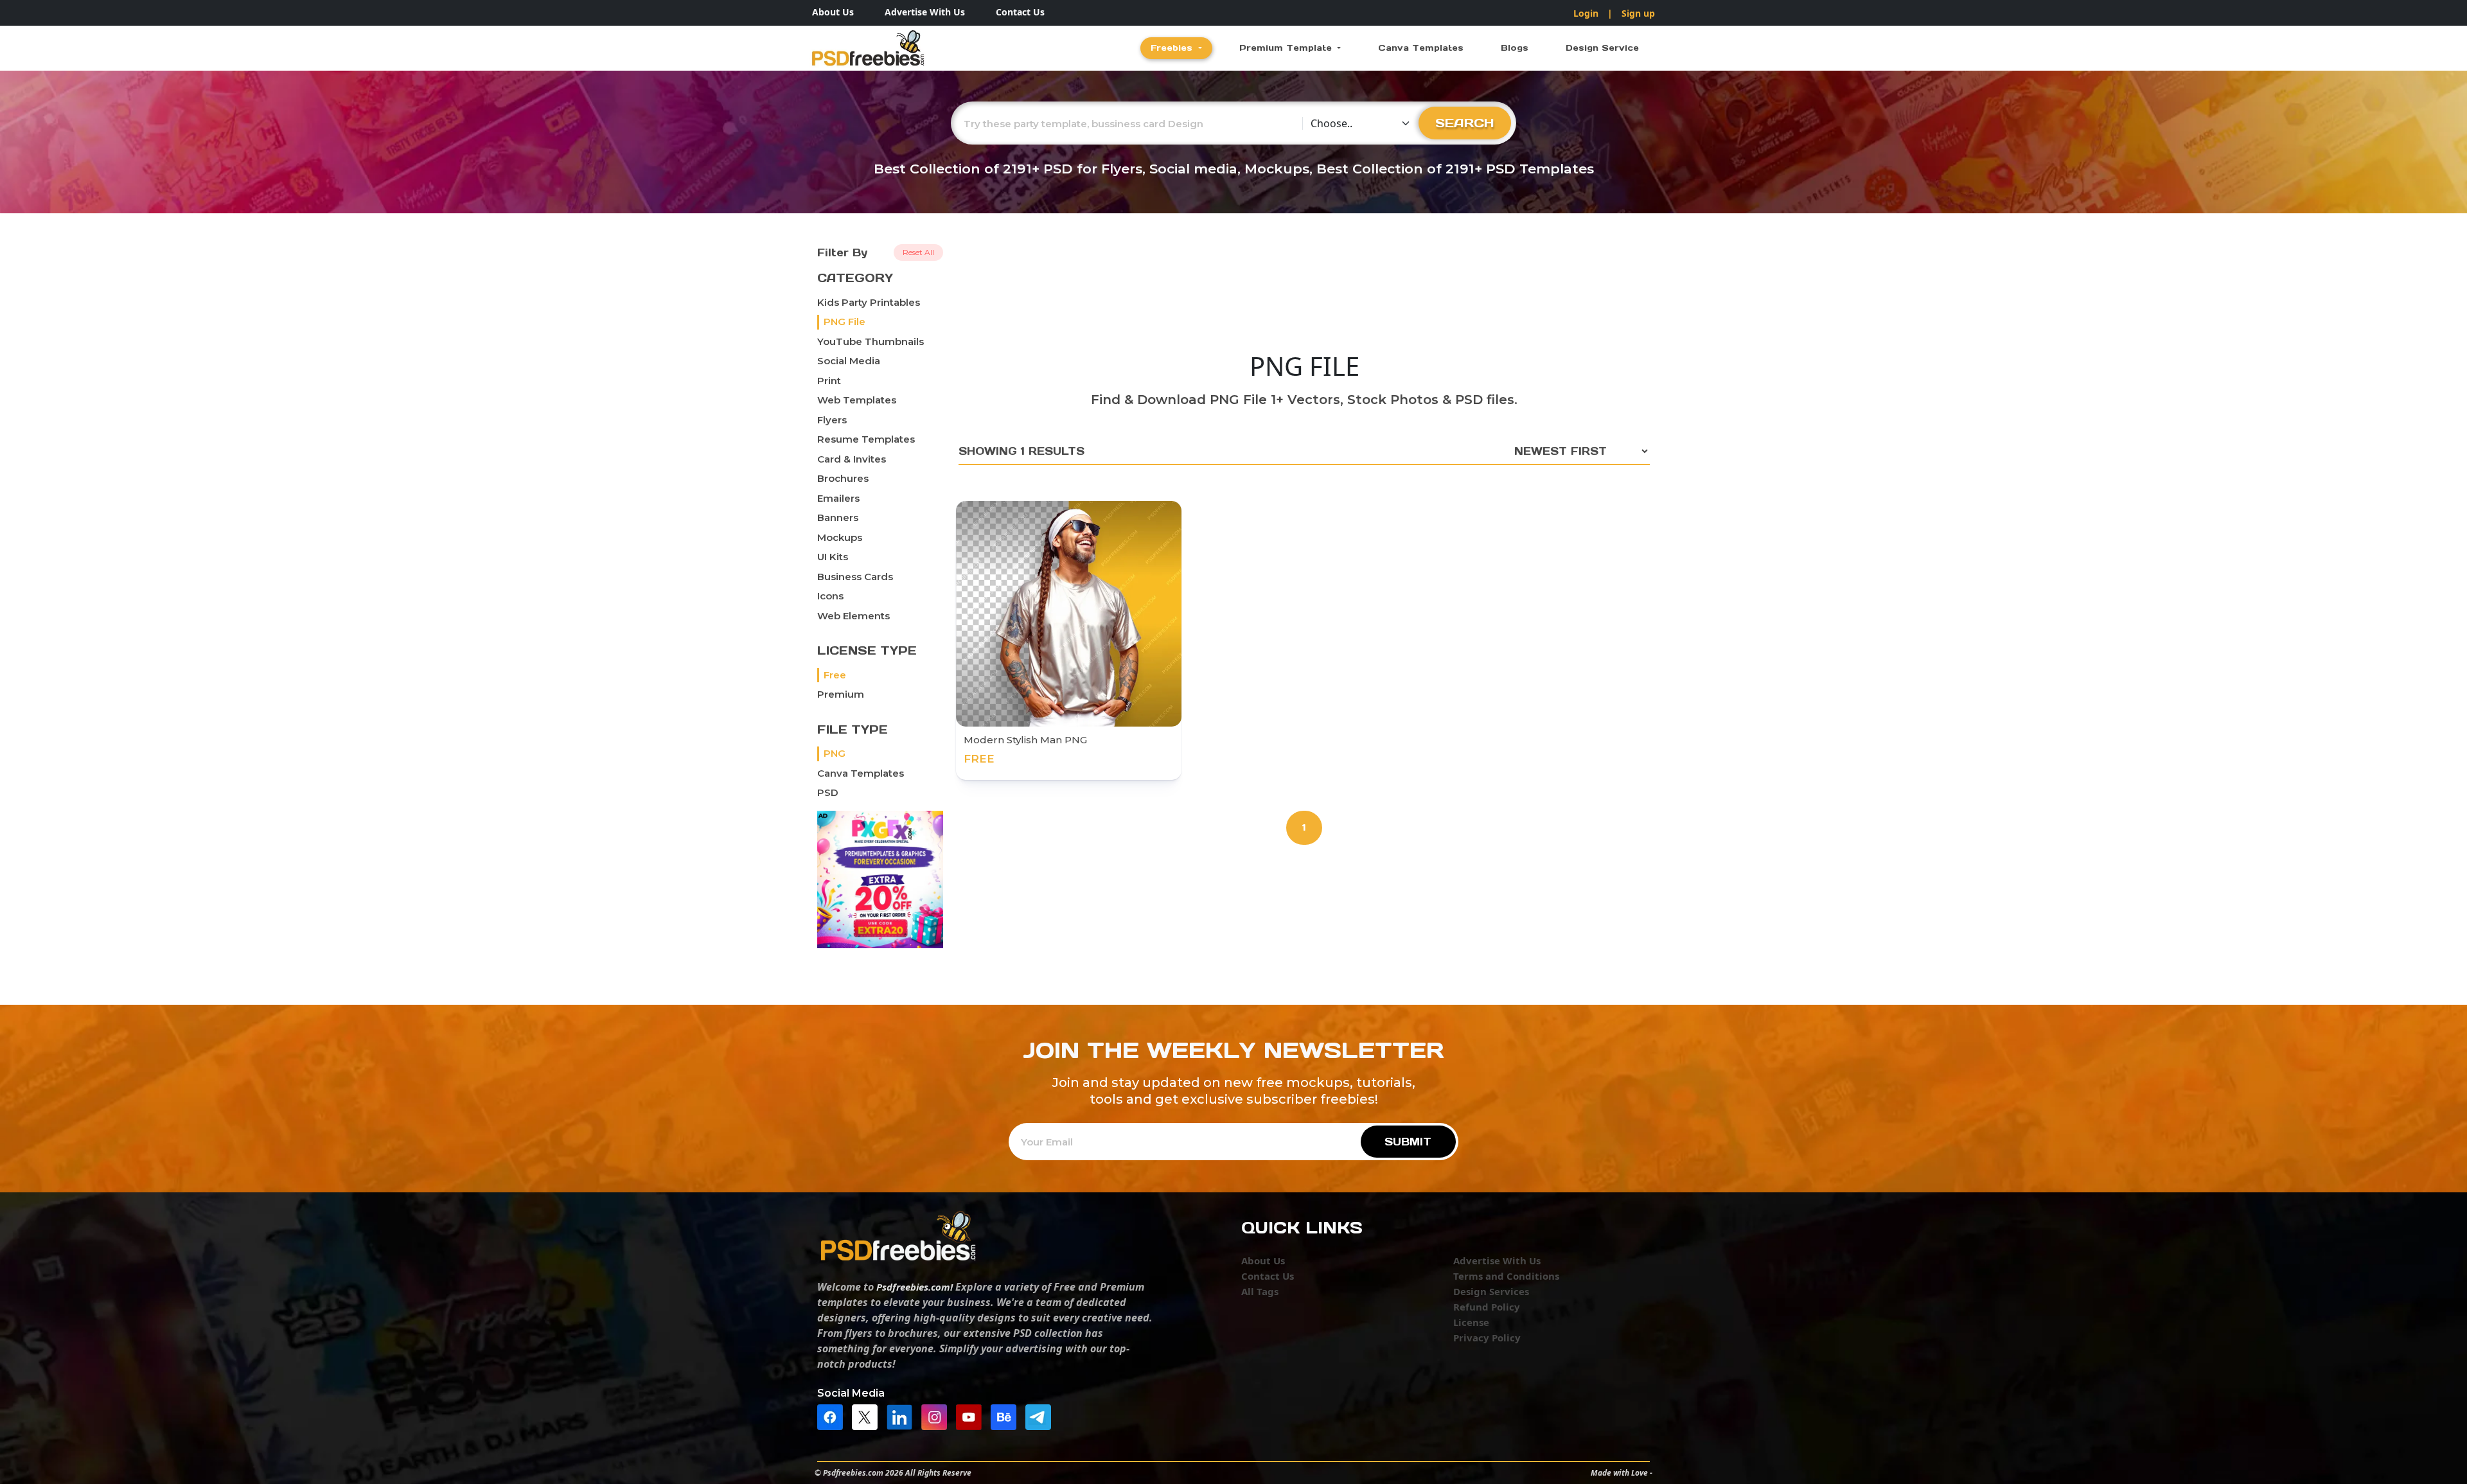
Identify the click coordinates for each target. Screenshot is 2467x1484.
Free (835, 675)
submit (1408, 1142)
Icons (830, 596)
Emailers (838, 498)
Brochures (843, 478)
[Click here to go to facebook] (833, 1416)
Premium (841, 694)
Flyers (832, 420)
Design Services (1491, 1291)
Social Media (849, 361)
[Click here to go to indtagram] (937, 1416)
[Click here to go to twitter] (868, 1416)
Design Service (1602, 48)
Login (1586, 13)
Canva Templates (1421, 48)
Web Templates (857, 400)
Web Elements (853, 616)
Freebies (1173, 48)
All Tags (1260, 1291)
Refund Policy (1487, 1307)
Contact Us (1020, 12)
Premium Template (1287, 48)
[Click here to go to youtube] (972, 1416)
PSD (828, 792)
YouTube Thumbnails (871, 341)
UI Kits (833, 557)
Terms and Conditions (1506, 1276)
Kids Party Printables (869, 302)
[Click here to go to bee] (1007, 1416)
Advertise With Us (925, 12)
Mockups (840, 537)
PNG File (844, 322)
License (1471, 1322)
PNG (835, 753)
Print (829, 381)
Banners (838, 517)
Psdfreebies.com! (915, 1287)
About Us (833, 12)
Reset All (918, 252)
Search (1465, 123)
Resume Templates (866, 439)
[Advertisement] (1304, 292)
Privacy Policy (1487, 1338)
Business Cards (855, 577)
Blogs (1515, 48)
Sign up (1638, 13)
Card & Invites (852, 459)
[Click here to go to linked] (903, 1416)
